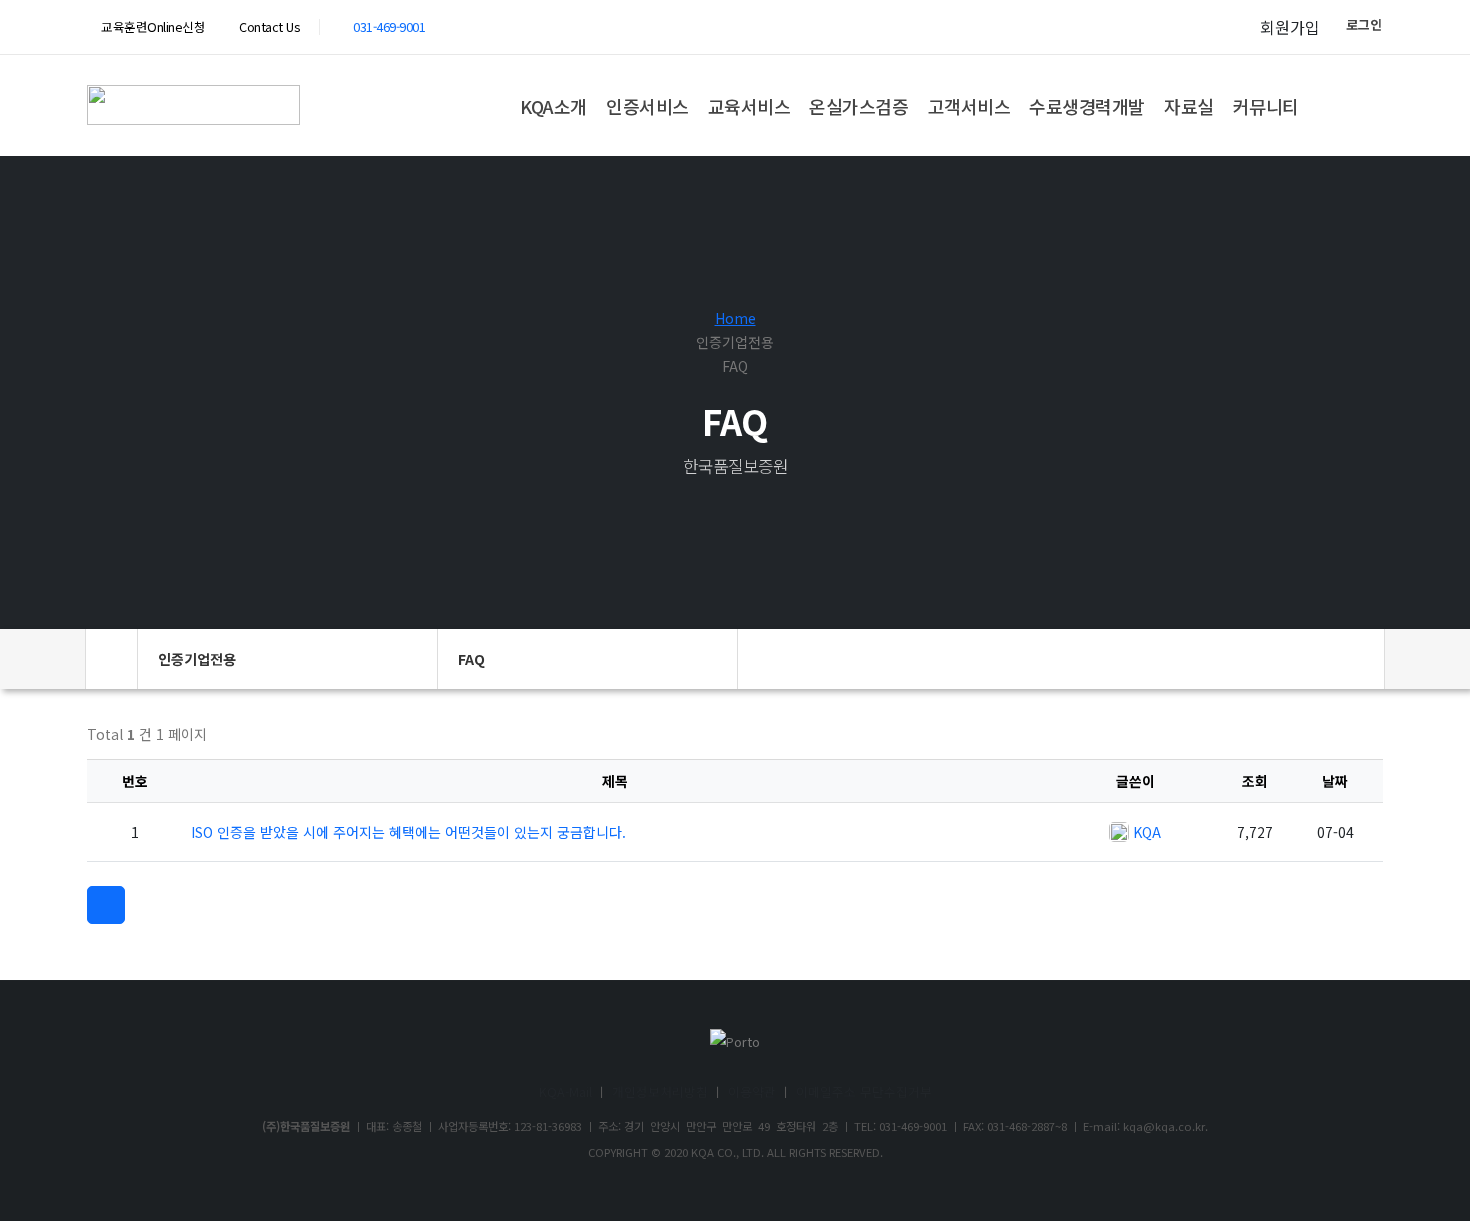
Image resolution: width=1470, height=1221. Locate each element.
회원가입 (1290, 27)
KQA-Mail (565, 1091)
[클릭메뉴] (106, 905)
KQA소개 (553, 106)
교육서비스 (749, 106)
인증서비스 (647, 106)
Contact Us (268, 26)
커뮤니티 (1266, 106)
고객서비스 (969, 106)
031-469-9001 (389, 26)
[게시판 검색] (1364, 740)
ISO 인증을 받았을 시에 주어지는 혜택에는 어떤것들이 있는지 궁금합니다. (408, 832)
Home (735, 318)
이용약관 (752, 1091)
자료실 (1189, 106)
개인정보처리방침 (660, 1091)
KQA (1147, 832)
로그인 (1364, 24)
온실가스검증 (858, 106)
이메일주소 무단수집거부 (864, 1091)
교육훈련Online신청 (152, 26)
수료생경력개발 (1087, 106)
